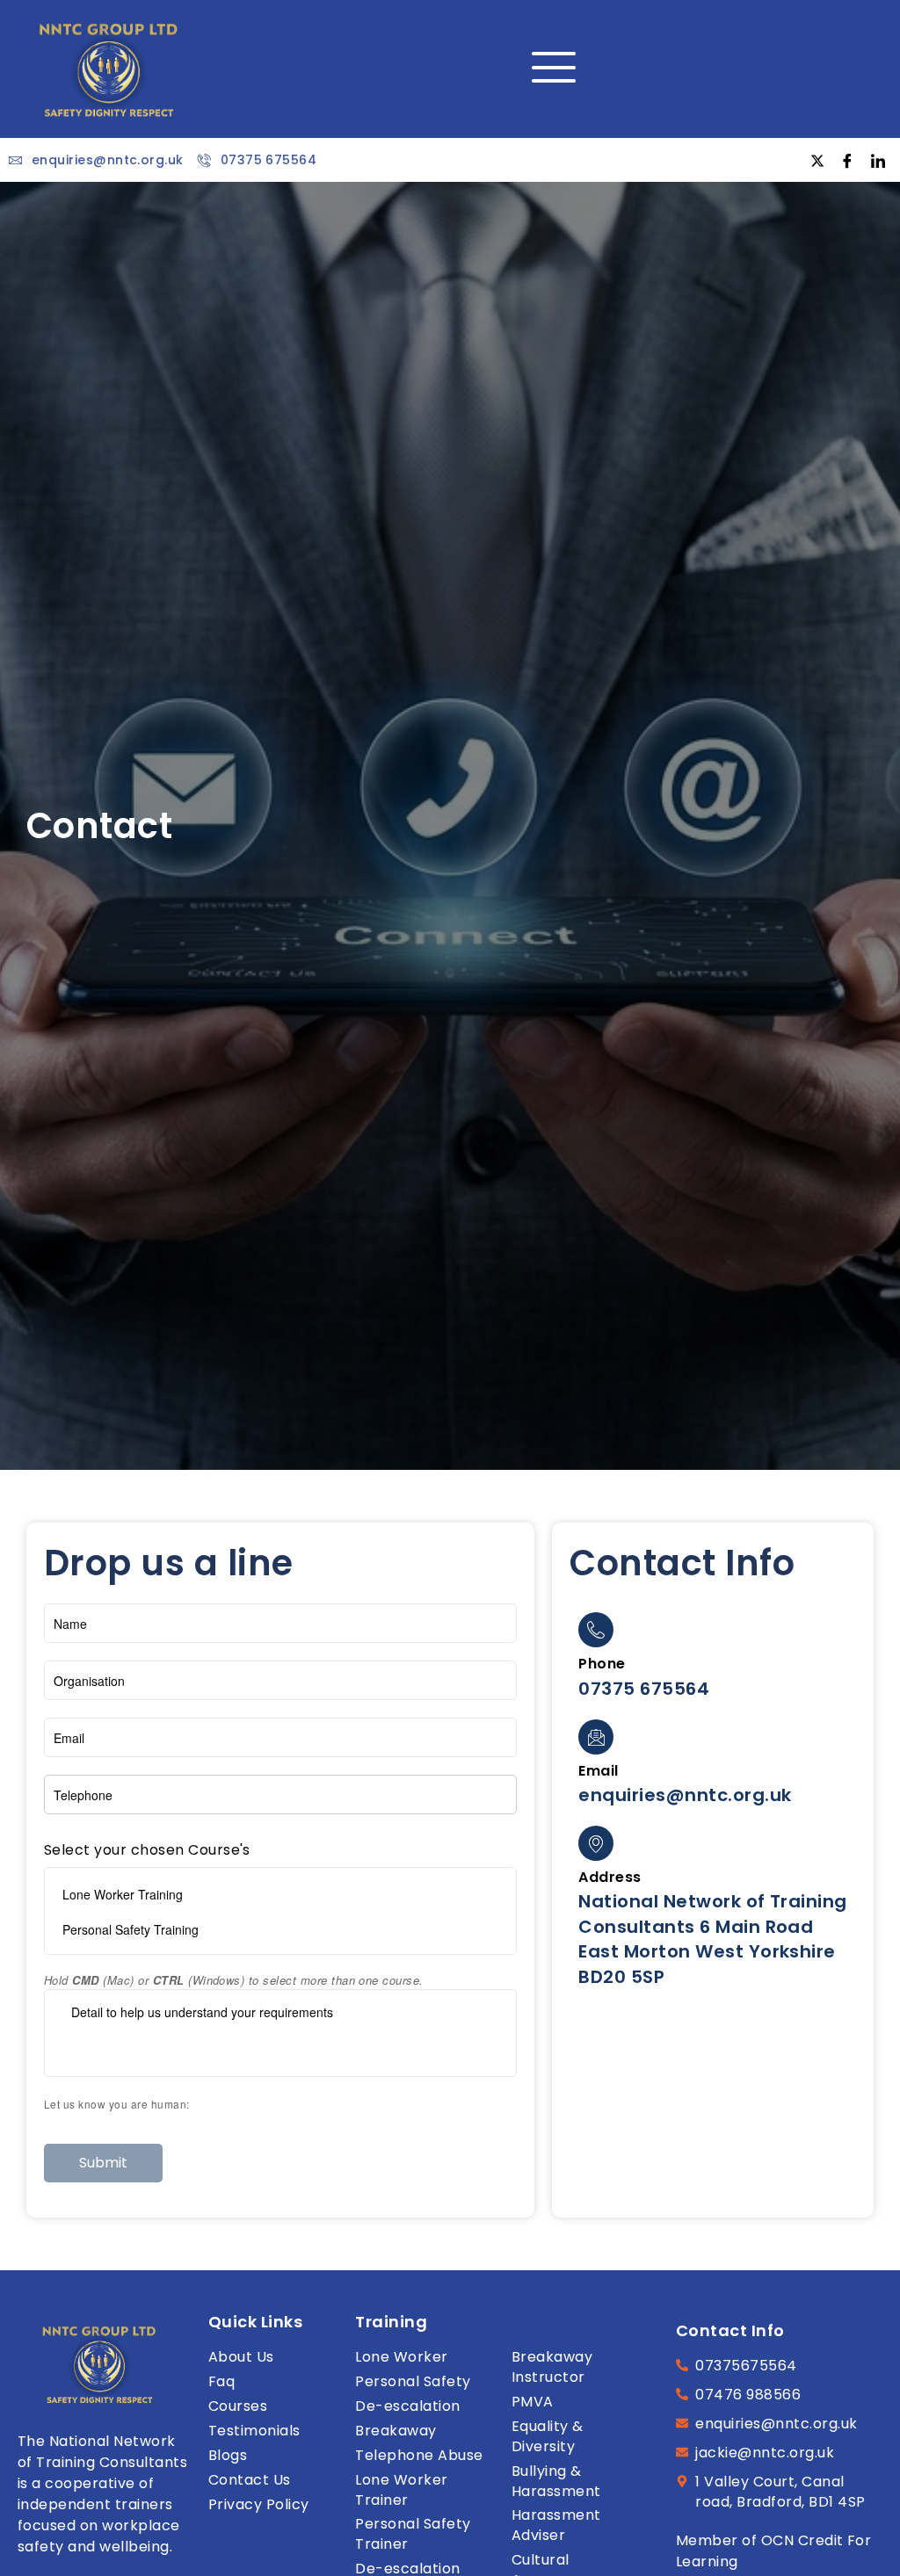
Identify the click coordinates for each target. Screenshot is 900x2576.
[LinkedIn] (878, 160)
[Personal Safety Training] (280, 1929)
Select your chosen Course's (147, 1850)
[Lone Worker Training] (280, 1894)
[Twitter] (817, 160)
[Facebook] (848, 160)
